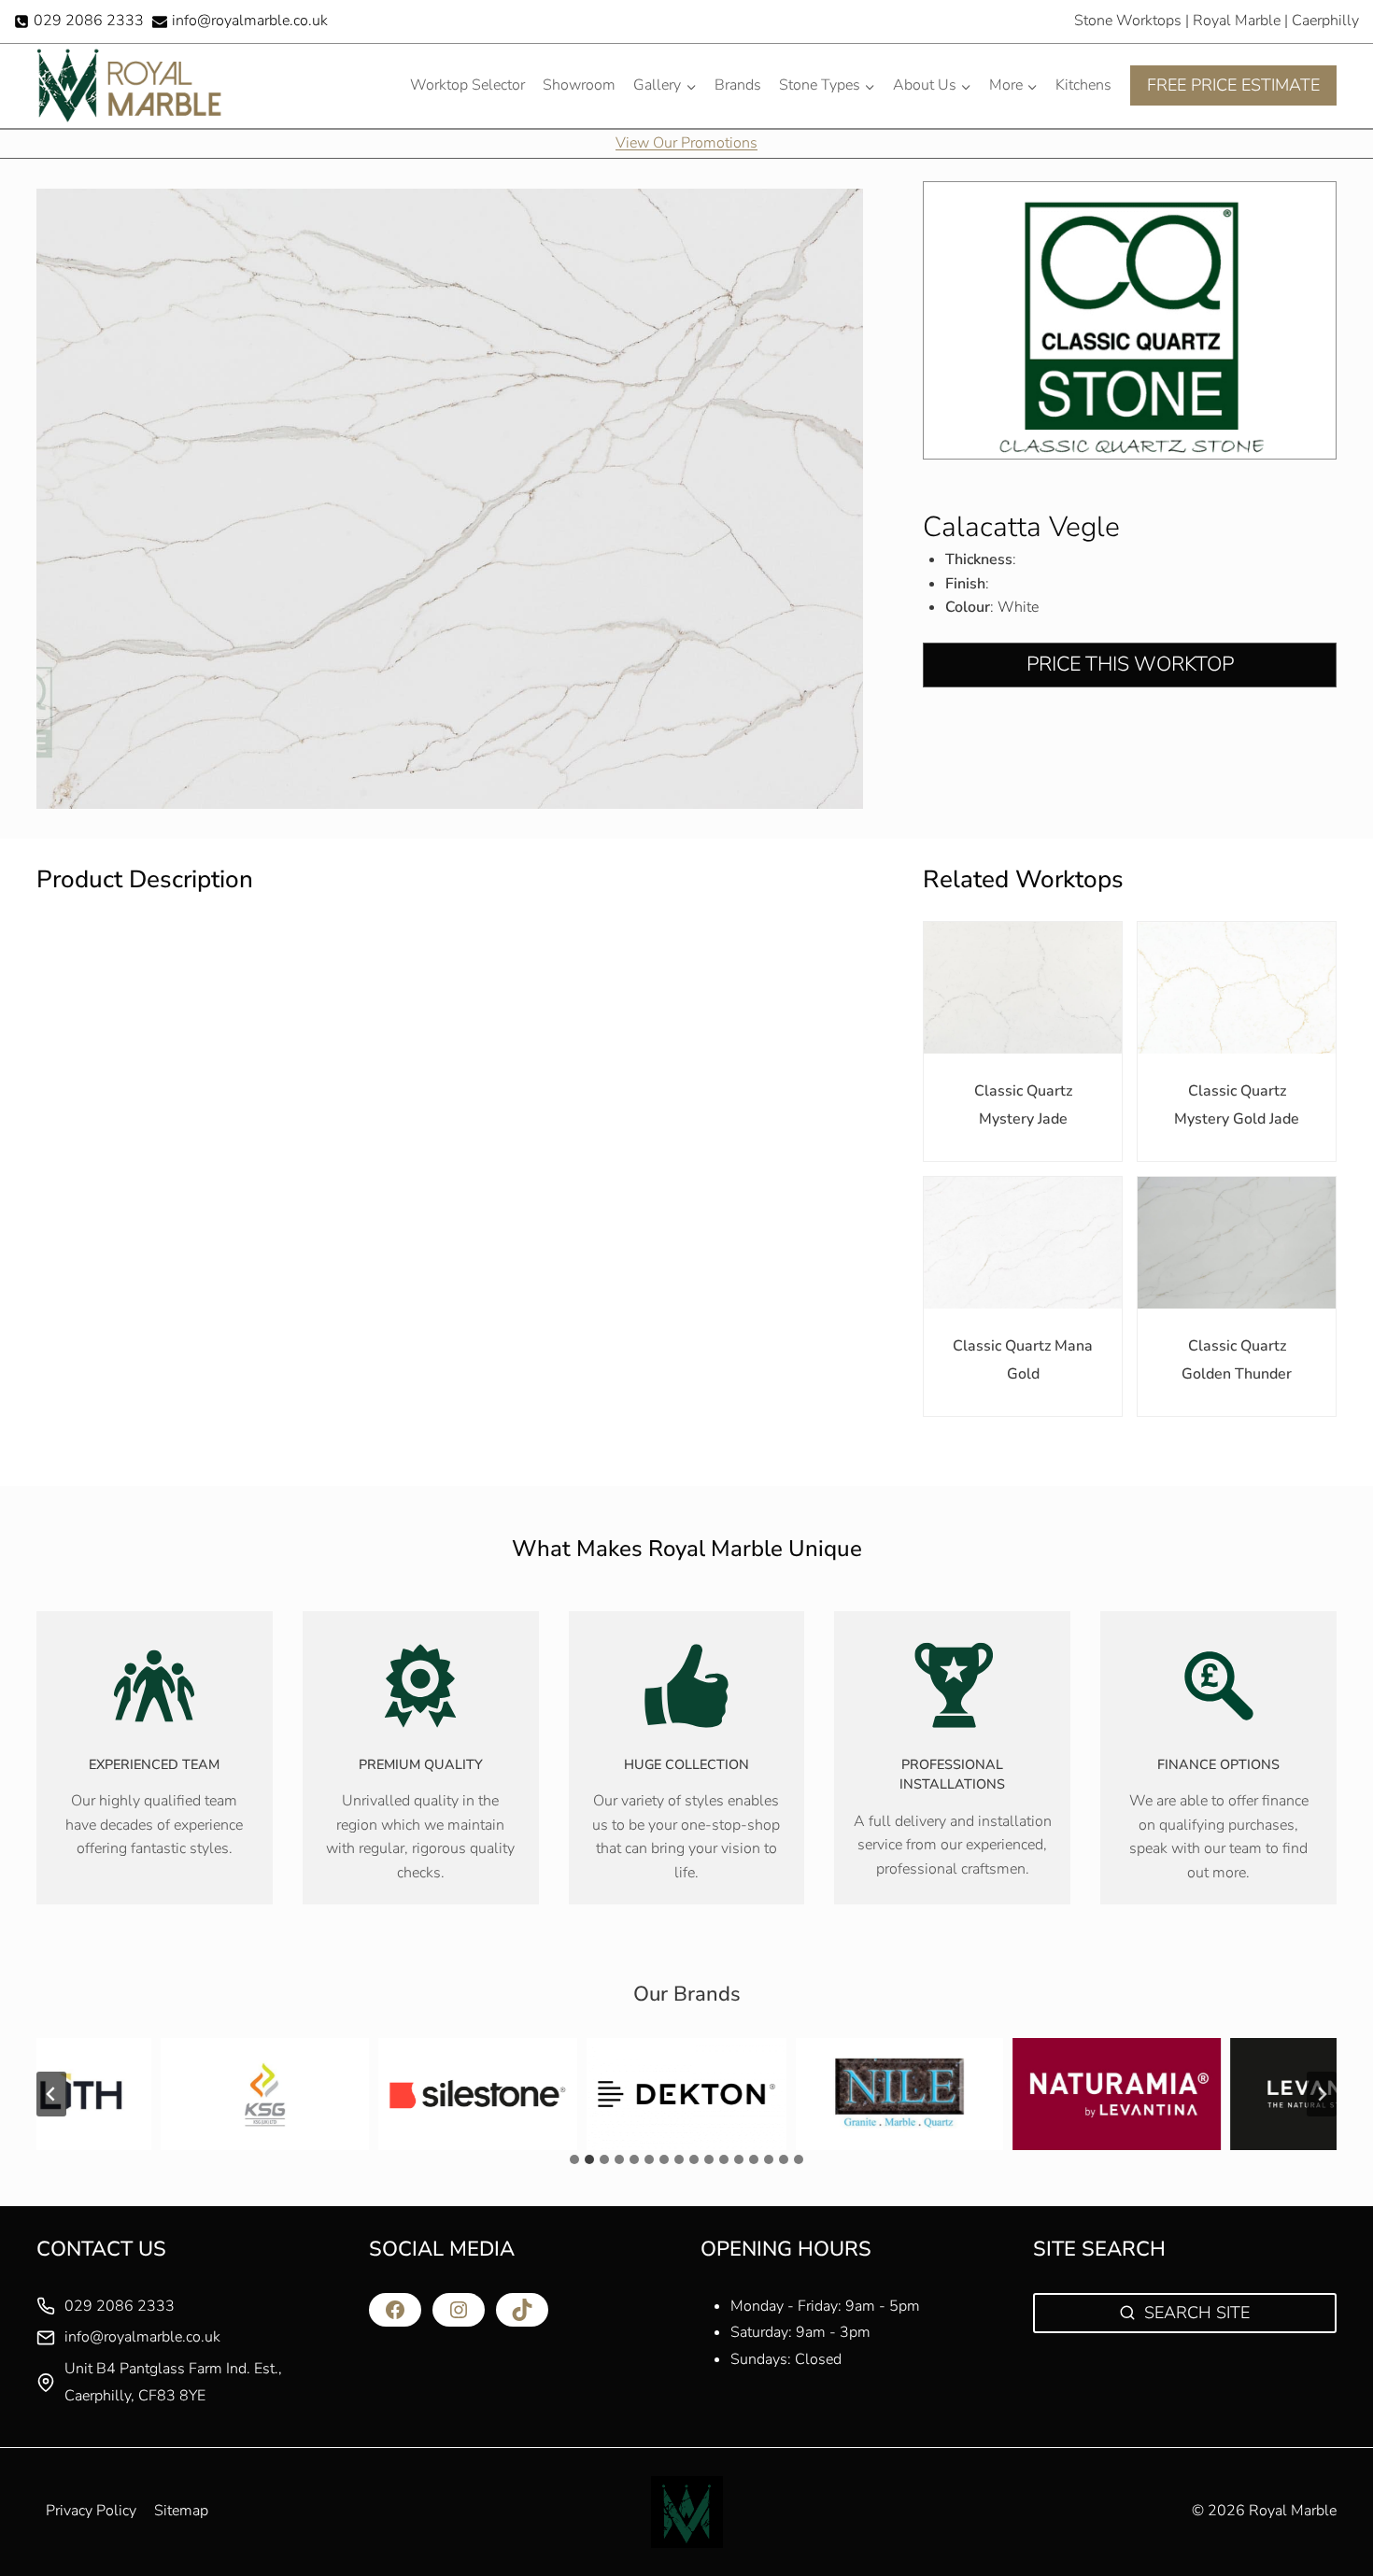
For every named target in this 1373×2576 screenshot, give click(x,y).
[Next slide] (1322, 2094)
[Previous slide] (51, 2094)
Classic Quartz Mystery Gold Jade (1237, 1105)
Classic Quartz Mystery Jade (1023, 1105)
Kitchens (1083, 85)
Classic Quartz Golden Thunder (1237, 1360)
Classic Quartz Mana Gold (1023, 1360)
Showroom (579, 85)
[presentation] (1023, 988)
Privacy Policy (91, 2511)
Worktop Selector (467, 85)
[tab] (574, 2159)
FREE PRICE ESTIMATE (1233, 85)
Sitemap (181, 2511)
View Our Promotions (686, 143)
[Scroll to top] (1327, 2520)
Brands (738, 85)
